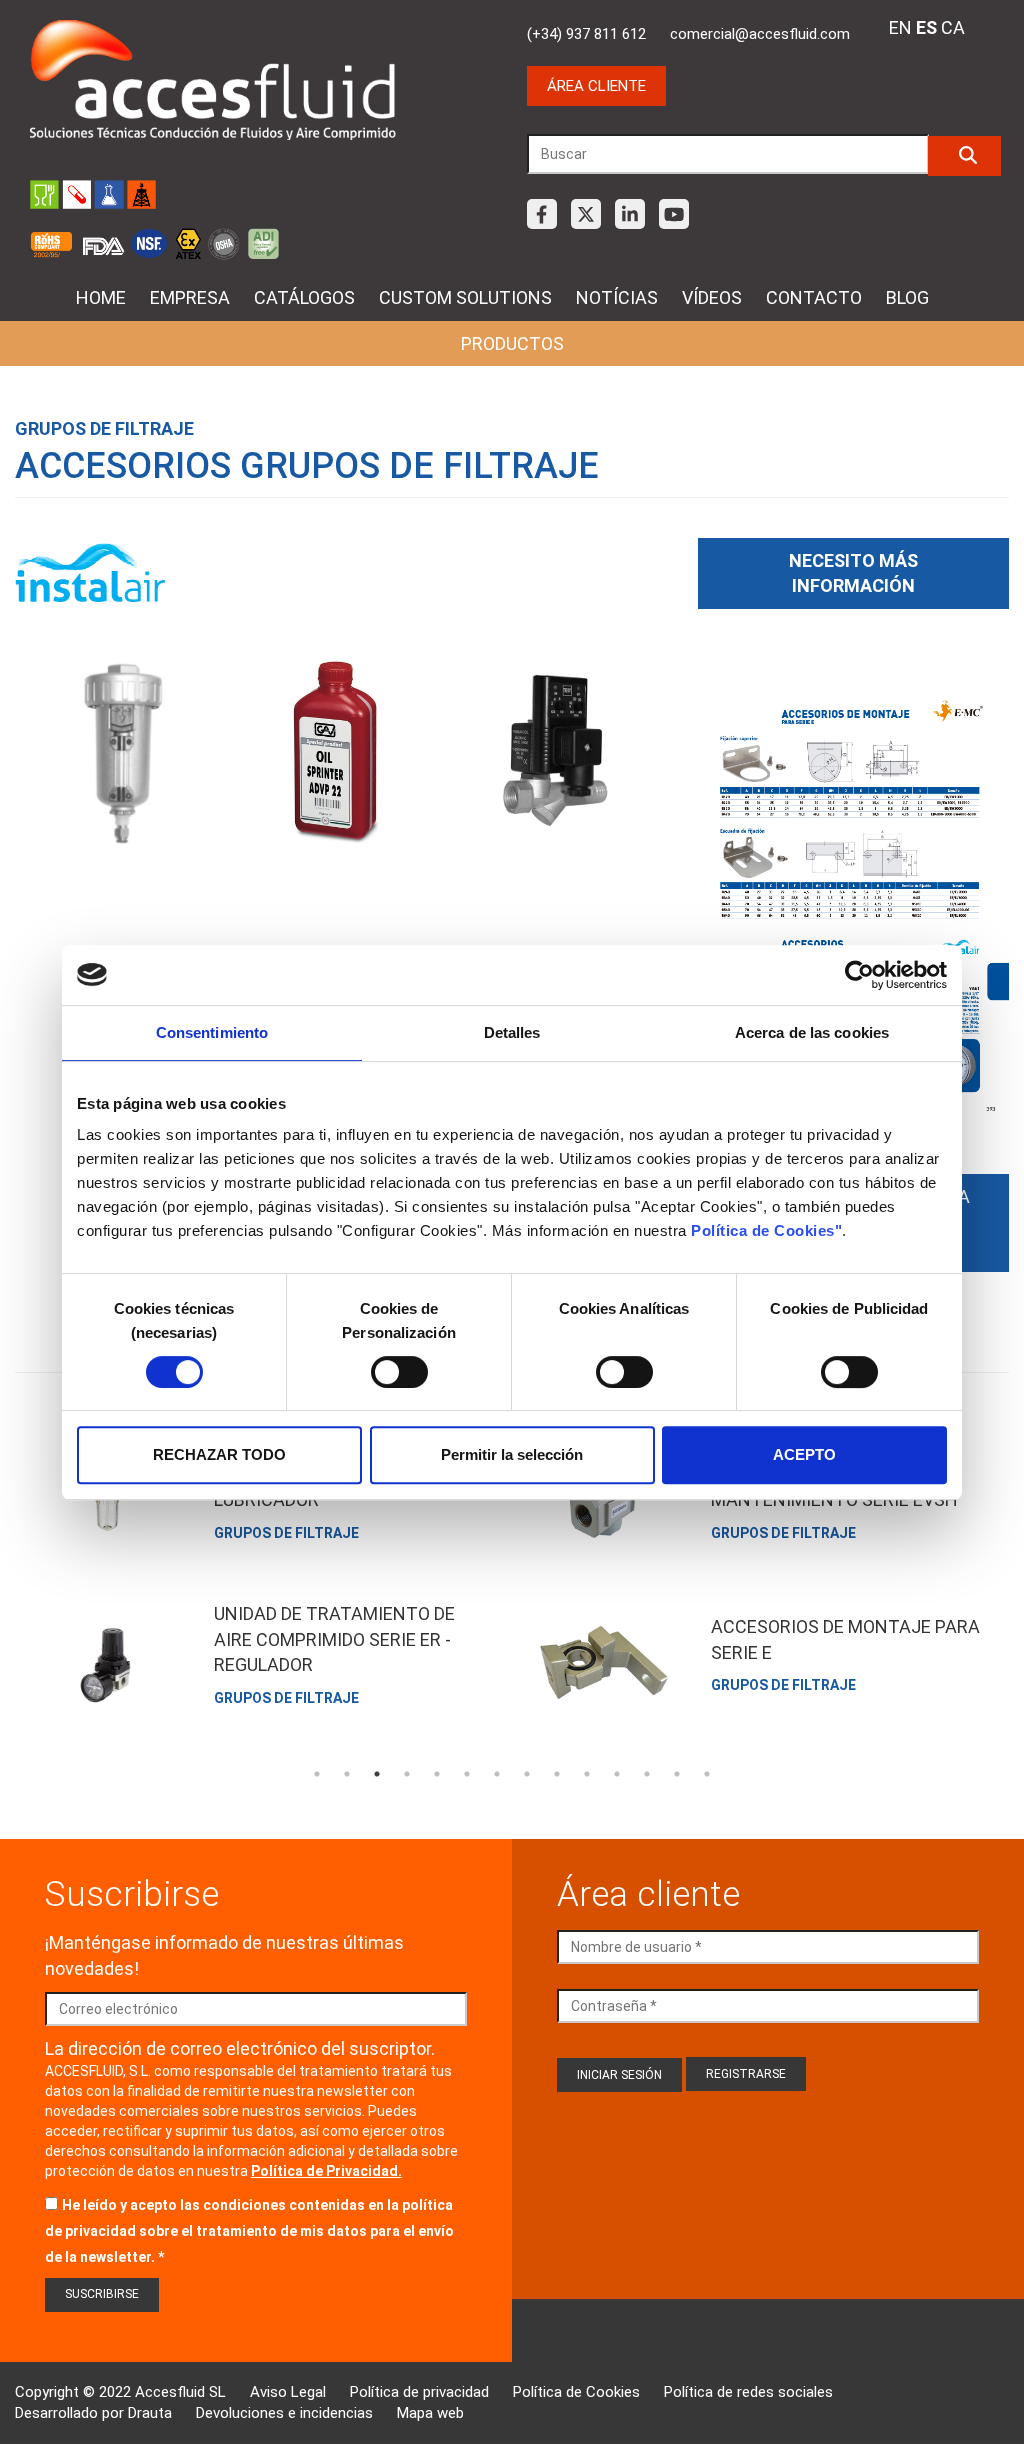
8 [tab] (527, 1774)
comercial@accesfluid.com (760, 34)
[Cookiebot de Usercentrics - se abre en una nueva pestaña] (859, 975)
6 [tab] (467, 1774)
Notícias (617, 297)
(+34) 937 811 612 (586, 34)
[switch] (399, 1372)
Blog (907, 297)
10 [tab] (587, 1774)
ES (926, 27)
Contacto (814, 297)
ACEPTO (804, 1454)
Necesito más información (853, 573)
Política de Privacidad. (326, 2171)
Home (101, 297)
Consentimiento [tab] (212, 1032)
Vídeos (712, 297)
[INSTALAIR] (90, 573)
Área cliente (596, 86)
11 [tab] (617, 1774)
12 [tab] (647, 1774)
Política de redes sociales (748, 2392)
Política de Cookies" (766, 1230)
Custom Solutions (465, 297)
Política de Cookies (576, 2392)
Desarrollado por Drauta (93, 2413)
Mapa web (430, 2413)
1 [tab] (317, 1774)
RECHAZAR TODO (219, 1454)
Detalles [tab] (512, 1032)
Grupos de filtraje (104, 428)
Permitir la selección (512, 1454)
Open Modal (124, 757)
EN (900, 27)
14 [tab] (707, 1774)
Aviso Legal (288, 2392)
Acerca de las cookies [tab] (812, 1032)
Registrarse (746, 2074)
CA (953, 27)
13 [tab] (677, 1774)
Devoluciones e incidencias (284, 2413)
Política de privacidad (419, 2392)
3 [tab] (377, 1774)
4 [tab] (407, 1774)
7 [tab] (497, 1774)
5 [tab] (437, 1774)
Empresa (190, 297)
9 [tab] (557, 1774)
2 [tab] (347, 1774)
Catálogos (304, 297)
